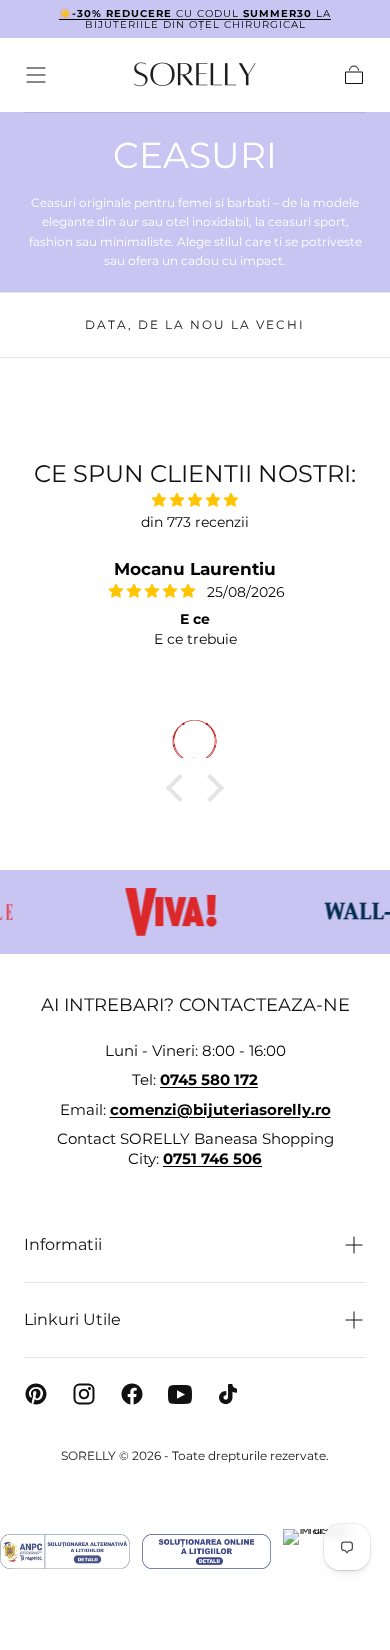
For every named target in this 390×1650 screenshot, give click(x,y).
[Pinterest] (36, 1394)
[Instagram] (84, 1394)
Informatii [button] (63, 1244)
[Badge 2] (206, 1551)
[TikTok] (228, 1394)
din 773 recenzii (195, 522)
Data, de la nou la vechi (195, 324)
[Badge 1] (65, 1551)
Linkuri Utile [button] (72, 1319)
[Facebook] (132, 1394)
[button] (36, 75)
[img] (195, 500)
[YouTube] (180, 1394)
